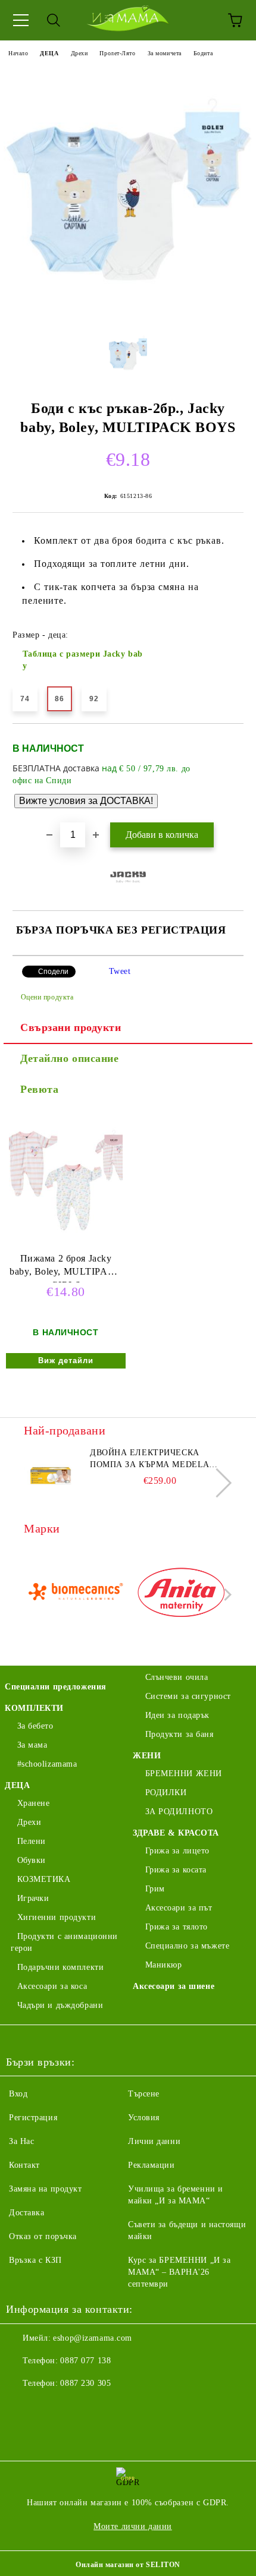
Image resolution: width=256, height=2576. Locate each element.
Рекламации (152, 2165)
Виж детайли (66, 1360)
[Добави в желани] (227, 743)
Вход (18, 2094)
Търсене (144, 2094)
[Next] (217, 1482)
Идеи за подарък (177, 1715)
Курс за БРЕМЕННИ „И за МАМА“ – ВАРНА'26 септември (179, 2272)
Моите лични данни (133, 2526)
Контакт (24, 2165)
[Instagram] (48, 2407)
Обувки (32, 1860)
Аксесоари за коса (52, 1986)
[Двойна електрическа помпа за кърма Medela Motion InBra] (51, 1474)
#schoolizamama (47, 1764)
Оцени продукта (47, 997)
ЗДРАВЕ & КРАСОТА (176, 1833)
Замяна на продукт (46, 2189)
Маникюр (163, 1965)
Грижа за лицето (177, 1851)
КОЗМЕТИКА (44, 1879)
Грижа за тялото (177, 1927)
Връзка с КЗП (35, 2260)
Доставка (26, 2213)
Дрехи (79, 53)
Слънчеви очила (177, 1677)
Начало (18, 53)
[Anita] (181, 1595)
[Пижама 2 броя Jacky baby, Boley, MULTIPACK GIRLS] (65, 1246)
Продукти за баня (179, 1734)
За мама (32, 1745)
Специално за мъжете (187, 1946)
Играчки (33, 1898)
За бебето (35, 1726)
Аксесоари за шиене (174, 1986)
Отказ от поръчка (43, 2236)
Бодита (203, 53)
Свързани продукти (71, 1027)
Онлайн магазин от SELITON (128, 2565)
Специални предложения (56, 1687)
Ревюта (39, 1089)
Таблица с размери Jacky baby (83, 660)
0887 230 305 (85, 2383)
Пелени (32, 1841)
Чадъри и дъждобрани (60, 2005)
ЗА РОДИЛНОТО (179, 1812)
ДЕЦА (49, 53)
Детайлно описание (70, 1058)
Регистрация (33, 2118)
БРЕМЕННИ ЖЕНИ (184, 1773)
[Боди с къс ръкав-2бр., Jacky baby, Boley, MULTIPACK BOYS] (128, 312)
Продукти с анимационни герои (64, 1942)
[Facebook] (21, 2407)
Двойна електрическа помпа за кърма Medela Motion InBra (149, 1459)
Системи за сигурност (188, 1696)
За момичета (165, 53)
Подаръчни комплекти (60, 1967)
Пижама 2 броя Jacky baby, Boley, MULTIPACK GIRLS (65, 1268)
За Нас (21, 2141)
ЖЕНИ (147, 1756)
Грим (155, 1889)
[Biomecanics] (75, 1595)
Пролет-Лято (117, 53)
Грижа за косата (176, 1870)
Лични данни (154, 2141)
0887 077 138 (85, 2361)
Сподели (53, 972)
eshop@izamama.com (93, 2338)
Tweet (120, 971)
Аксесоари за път (179, 1908)
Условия (144, 2118)
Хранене (33, 1803)
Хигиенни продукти (57, 1917)
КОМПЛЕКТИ (34, 1708)
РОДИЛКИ (166, 1793)
